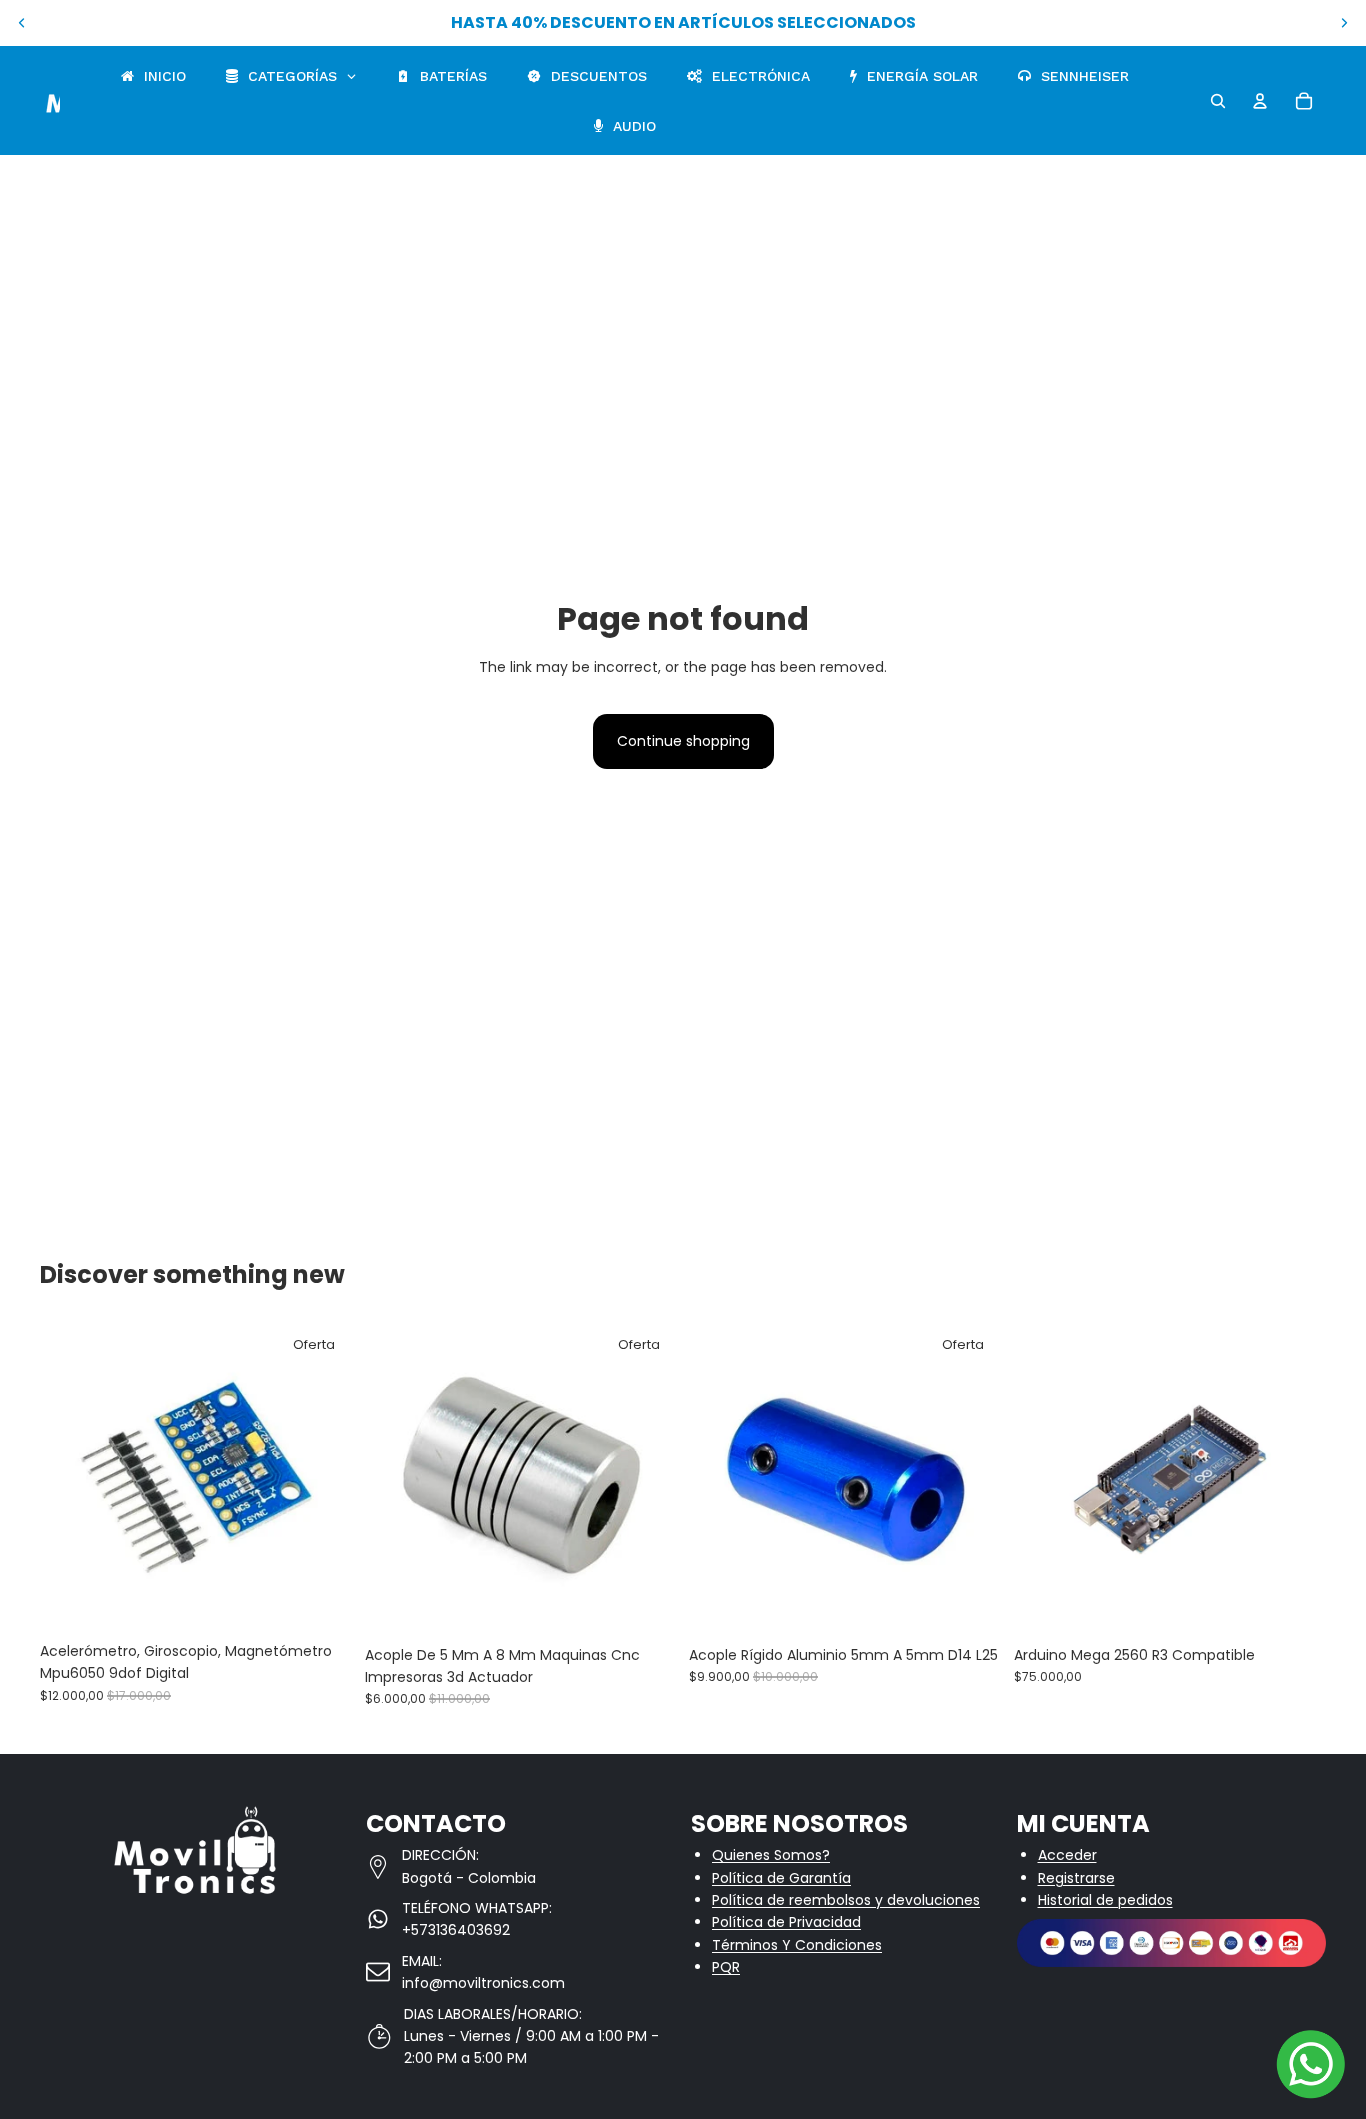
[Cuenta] (1260, 101)
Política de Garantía (781, 1878)
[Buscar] (1218, 101)
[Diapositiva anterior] (22, 23)
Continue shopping (683, 741)
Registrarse (1076, 1878)
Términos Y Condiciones (797, 1945)
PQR (726, 1967)
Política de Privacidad (786, 1922)
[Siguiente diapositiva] (1344, 23)
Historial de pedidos (1105, 1900)
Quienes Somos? (771, 1855)
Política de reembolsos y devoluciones (846, 1900)
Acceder (1067, 1855)
